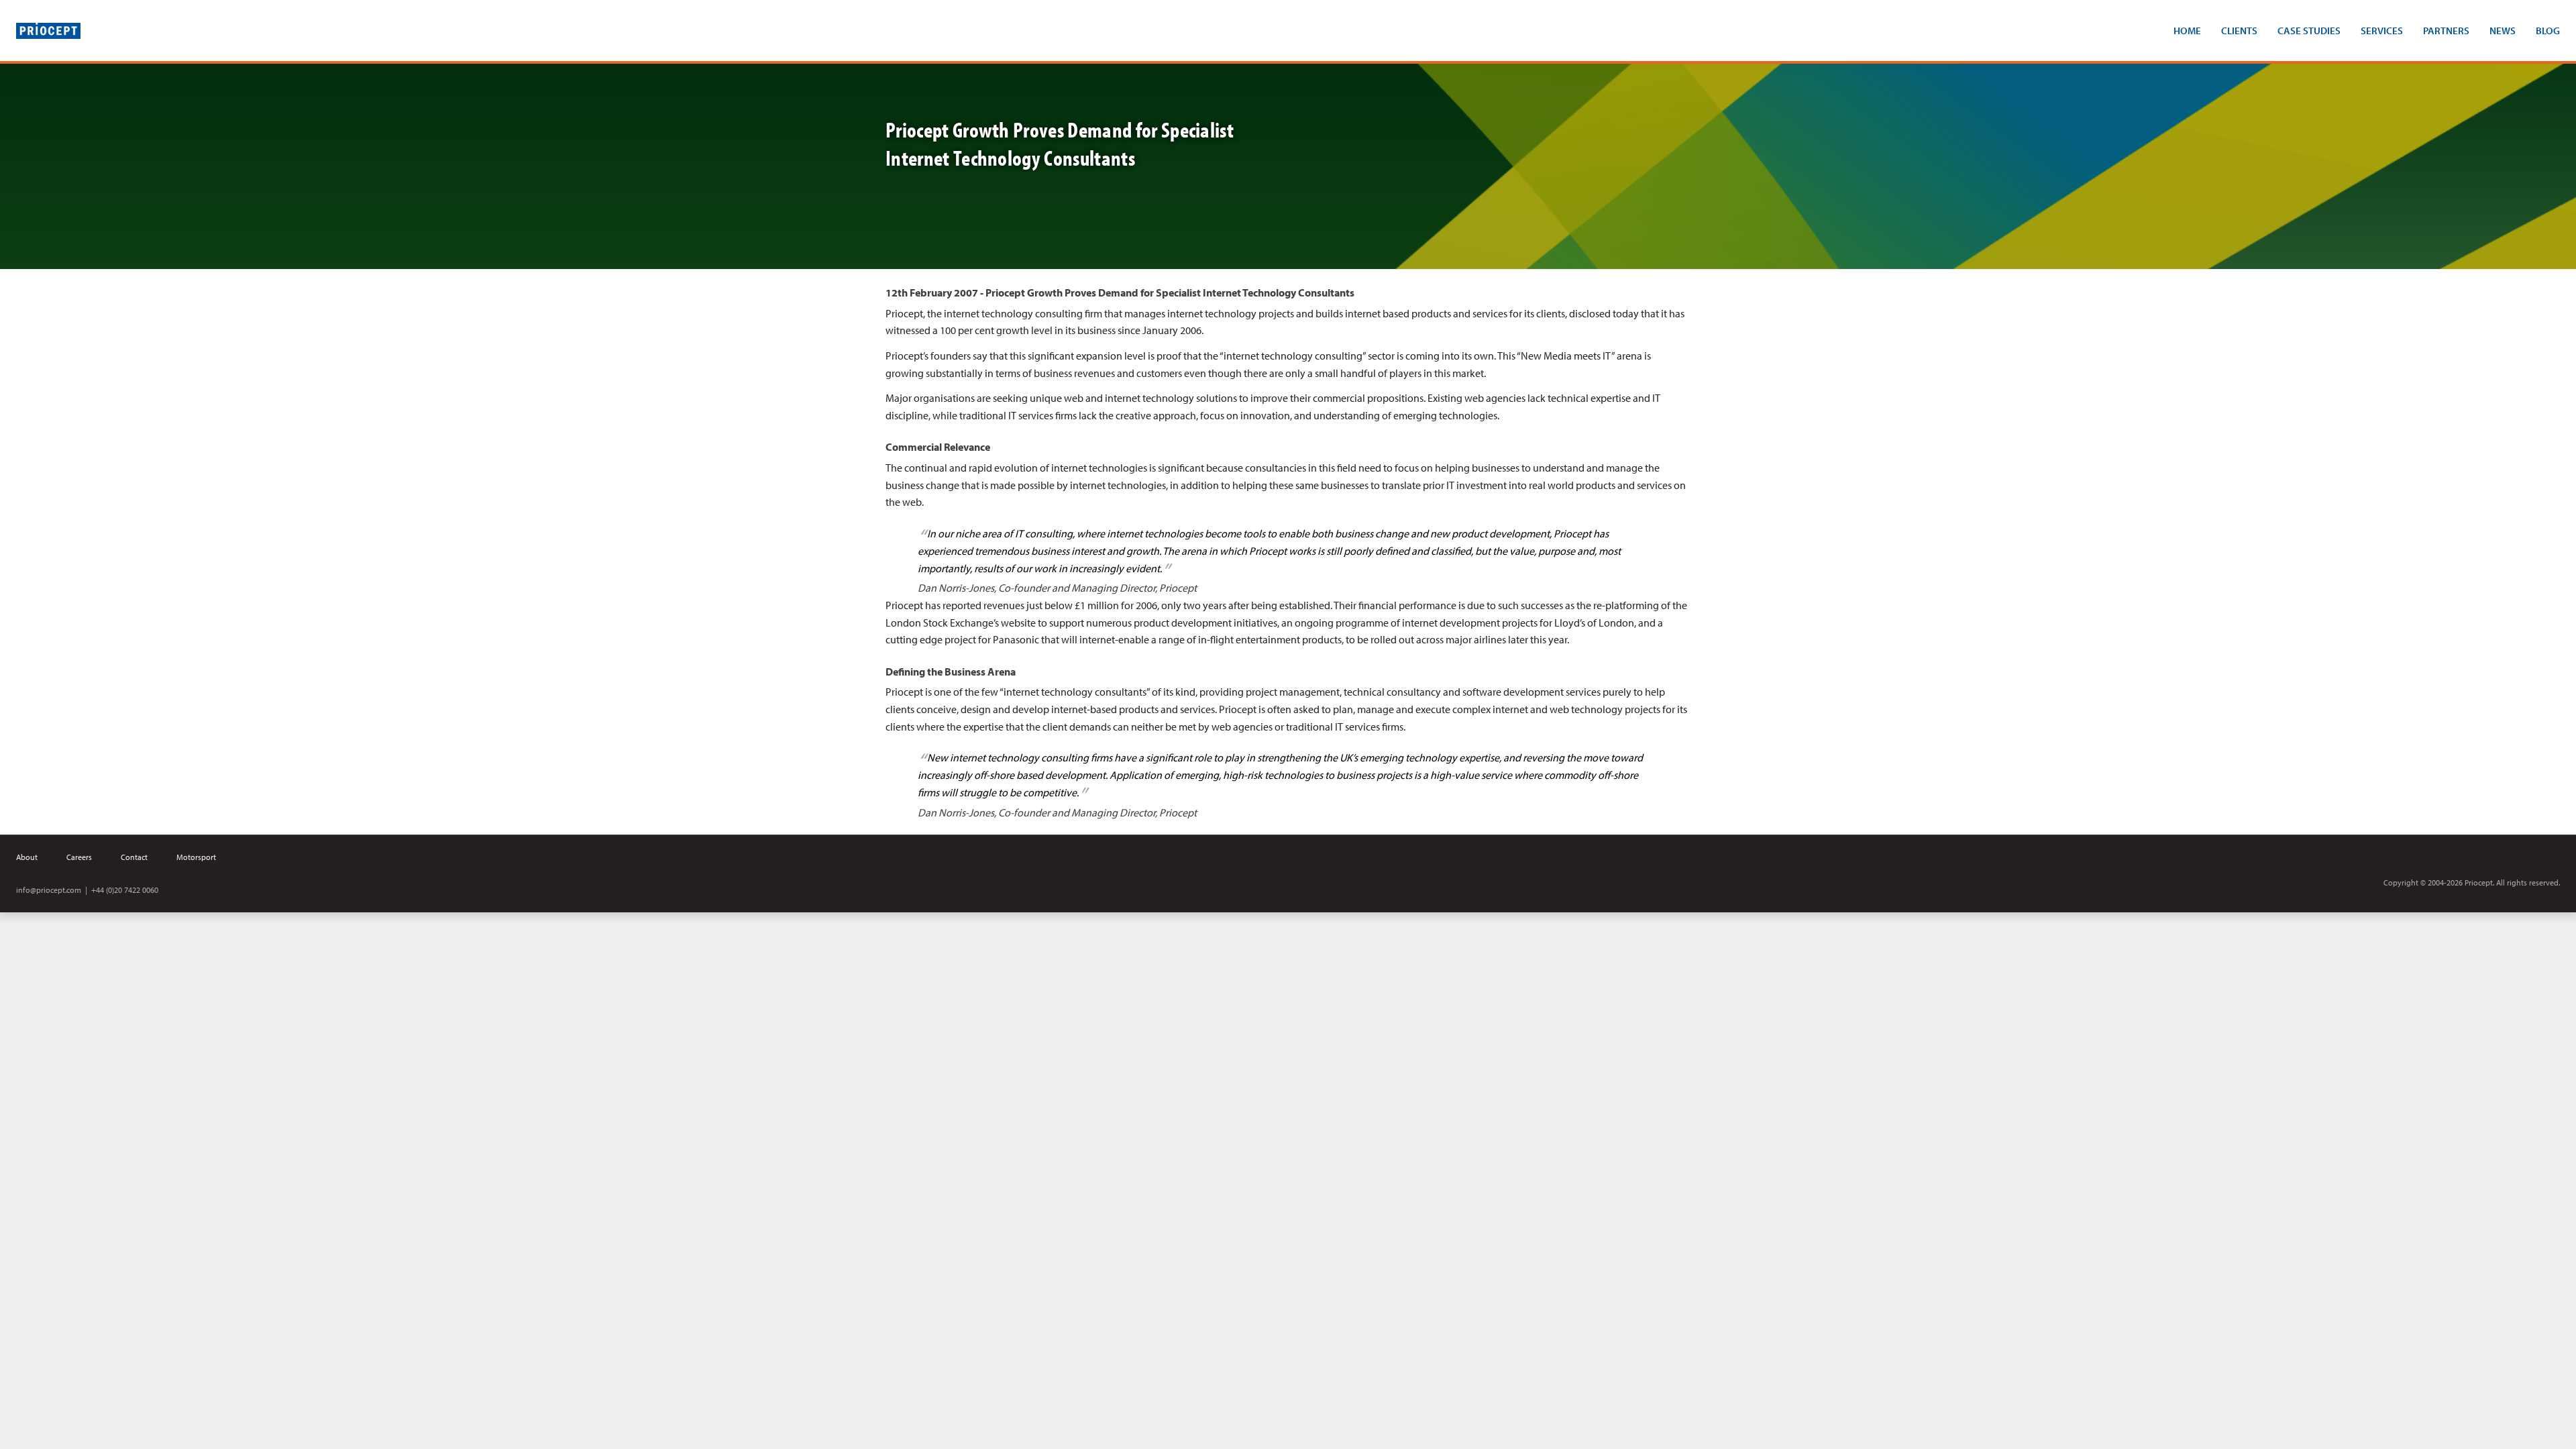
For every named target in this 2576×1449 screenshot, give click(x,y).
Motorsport (196, 857)
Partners (2446, 31)
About (27, 857)
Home (2187, 31)
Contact (134, 857)
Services (2382, 31)
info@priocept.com (49, 890)
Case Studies (2309, 31)
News (2503, 31)
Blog (2548, 31)
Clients (2239, 31)
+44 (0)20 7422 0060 (125, 890)
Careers (79, 857)
